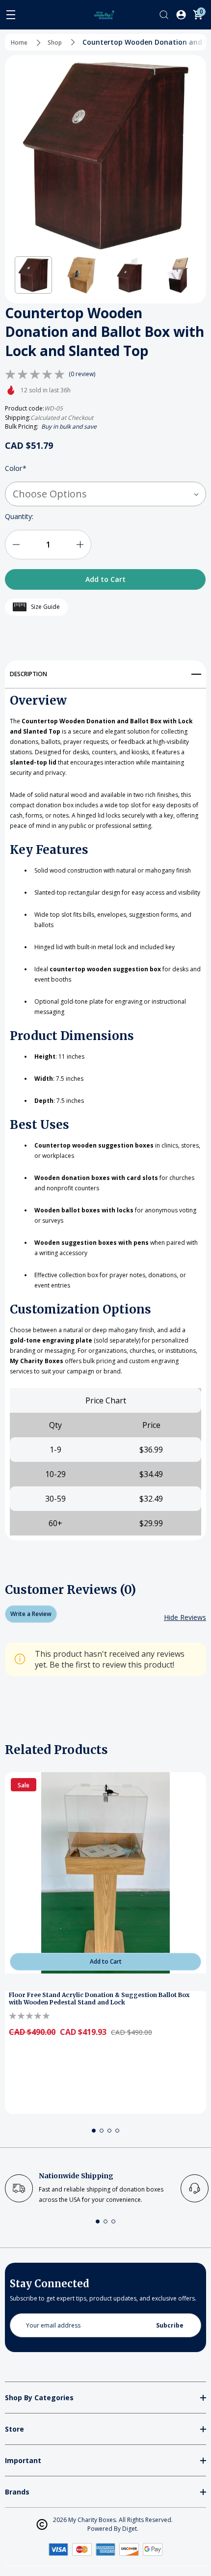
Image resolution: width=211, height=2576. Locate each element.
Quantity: (19, 516)
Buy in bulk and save (69, 426)
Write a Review (31, 1614)
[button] (33, 275)
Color (16, 468)
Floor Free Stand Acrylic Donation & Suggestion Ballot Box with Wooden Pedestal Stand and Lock (99, 1999)
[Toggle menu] (11, 15)
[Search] (164, 15)
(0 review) (82, 374)
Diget (130, 2529)
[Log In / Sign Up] (181, 15)
